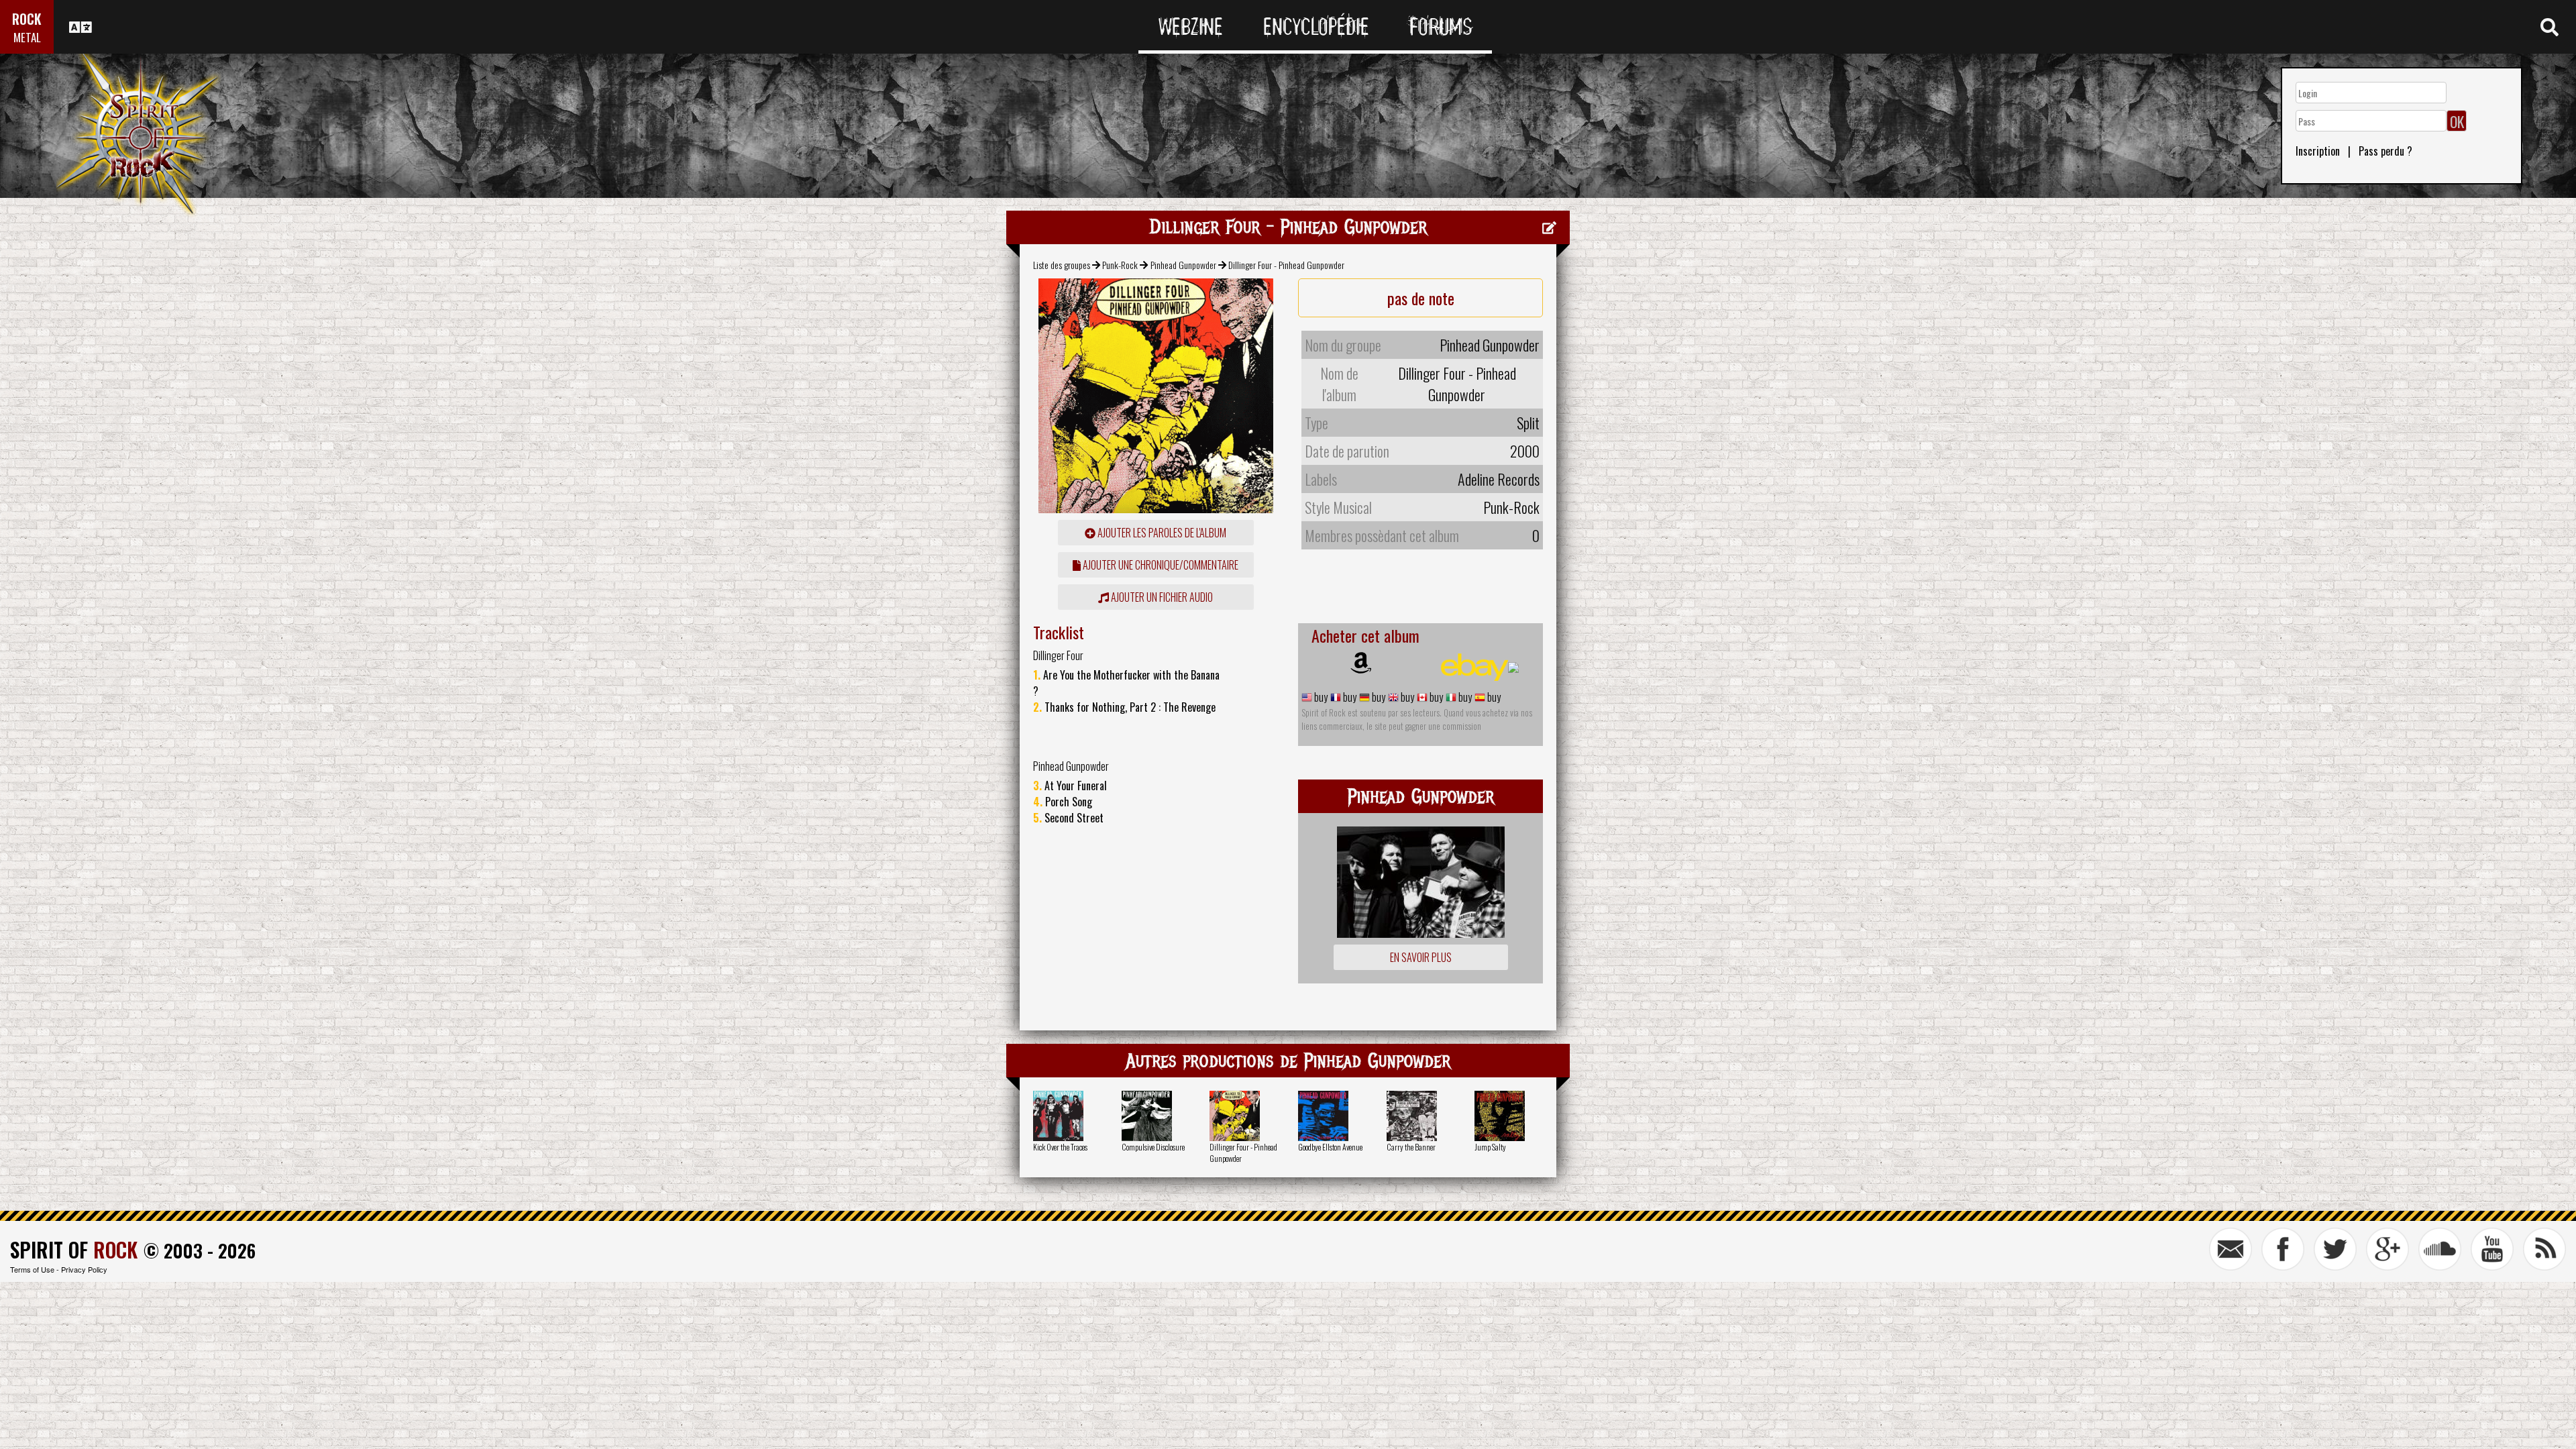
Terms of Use (32, 1269)
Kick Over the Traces (1060, 1147)
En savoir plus (1421, 957)
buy (1320, 697)
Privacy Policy (84, 1269)
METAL (27, 37)
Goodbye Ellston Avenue (1330, 1147)
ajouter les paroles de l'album (1161, 533)
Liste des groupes (1062, 265)
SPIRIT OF (74, 1249)
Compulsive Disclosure (1153, 1147)
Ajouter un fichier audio (1161, 597)
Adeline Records (1499, 479)
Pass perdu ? (2385, 151)
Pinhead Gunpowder (1183, 265)
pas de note (1421, 298)
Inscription (2318, 151)
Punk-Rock (1120, 265)
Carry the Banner (1411, 1147)
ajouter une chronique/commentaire (1160, 565)
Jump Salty (1490, 1147)
